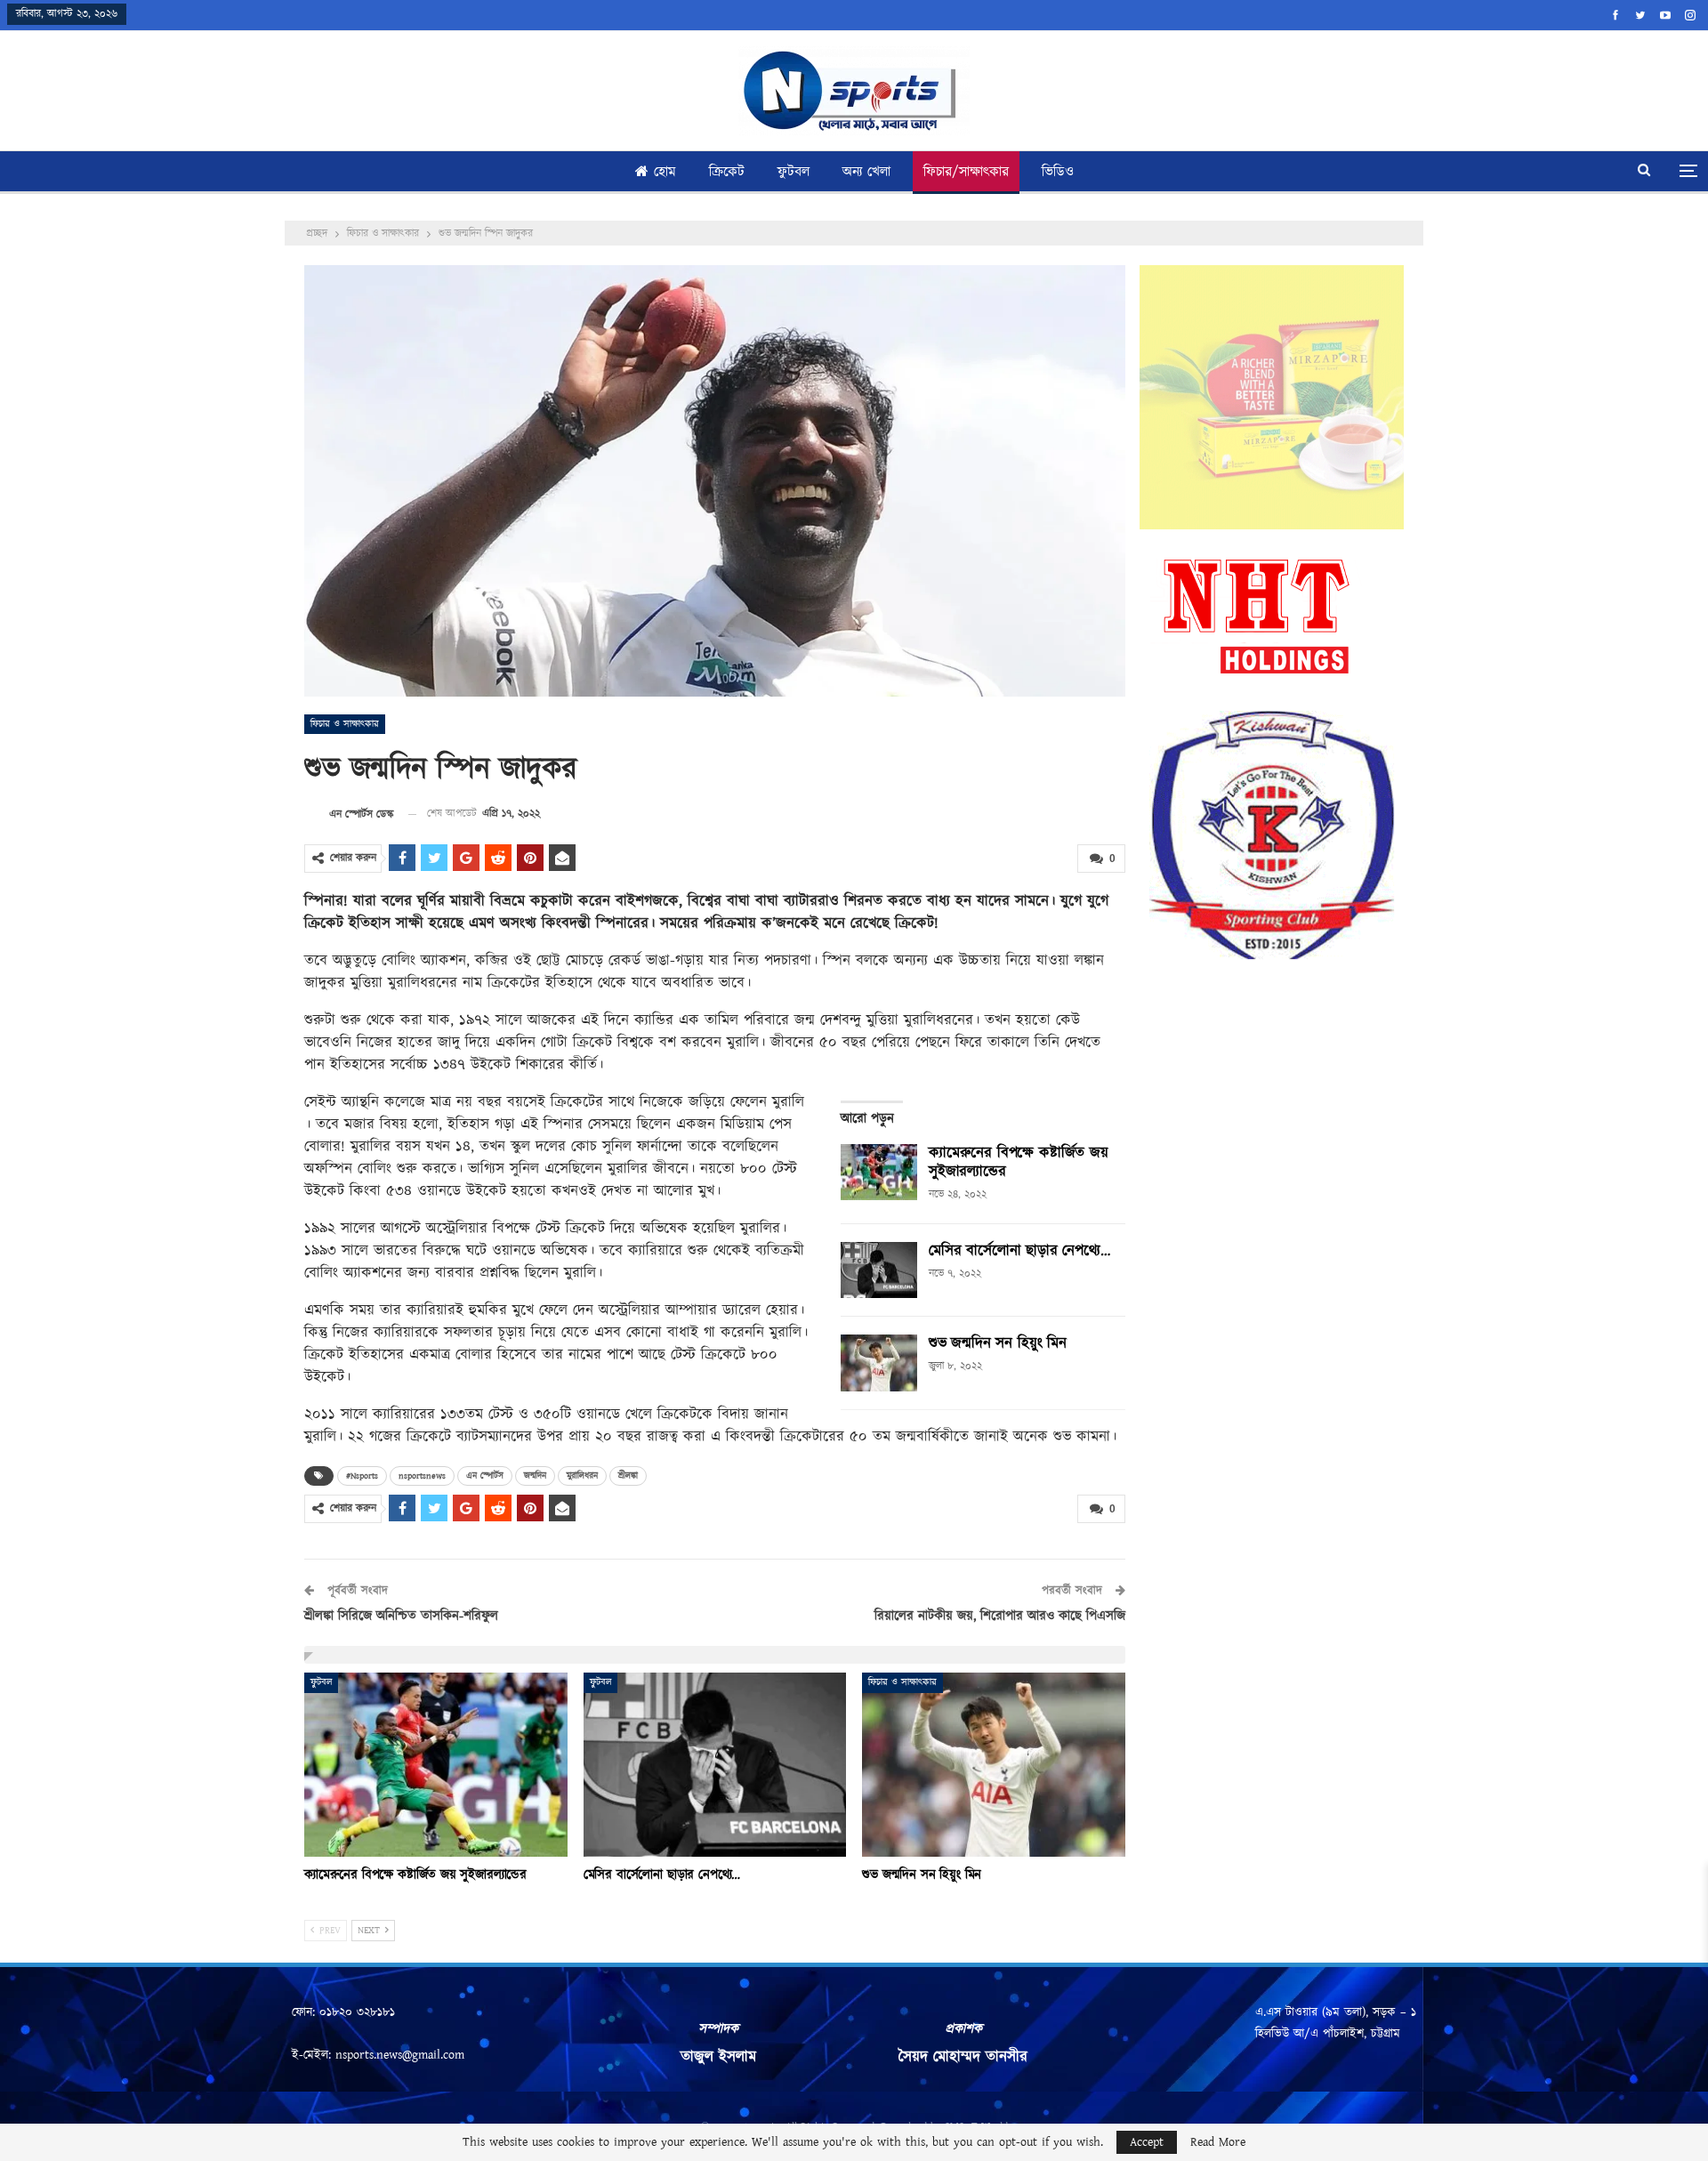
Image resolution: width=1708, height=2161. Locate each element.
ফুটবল (794, 172)
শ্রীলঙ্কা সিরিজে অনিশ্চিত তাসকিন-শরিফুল (401, 1616)
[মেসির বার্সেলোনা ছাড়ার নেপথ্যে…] (879, 1270)
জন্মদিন (535, 1476)
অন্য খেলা (866, 172)
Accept (1147, 2142)
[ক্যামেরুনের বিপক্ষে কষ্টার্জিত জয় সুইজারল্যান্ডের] (879, 1173)
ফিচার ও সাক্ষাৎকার (345, 724)
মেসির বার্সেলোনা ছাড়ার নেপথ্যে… (1019, 1251)
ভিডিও (1058, 172)
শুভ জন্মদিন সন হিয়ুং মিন (998, 1343)
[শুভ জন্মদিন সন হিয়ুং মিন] (879, 1363)
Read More (1218, 2142)
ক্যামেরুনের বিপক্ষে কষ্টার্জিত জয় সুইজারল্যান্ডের (1019, 1162)
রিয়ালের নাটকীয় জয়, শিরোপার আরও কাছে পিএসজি (1000, 1616)
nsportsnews (422, 1476)
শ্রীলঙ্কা (628, 1476)
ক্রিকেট (727, 172)
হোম (665, 172)
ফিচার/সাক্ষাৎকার (966, 172)
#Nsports (362, 1476)
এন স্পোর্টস (485, 1476)
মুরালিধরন (582, 1476)
